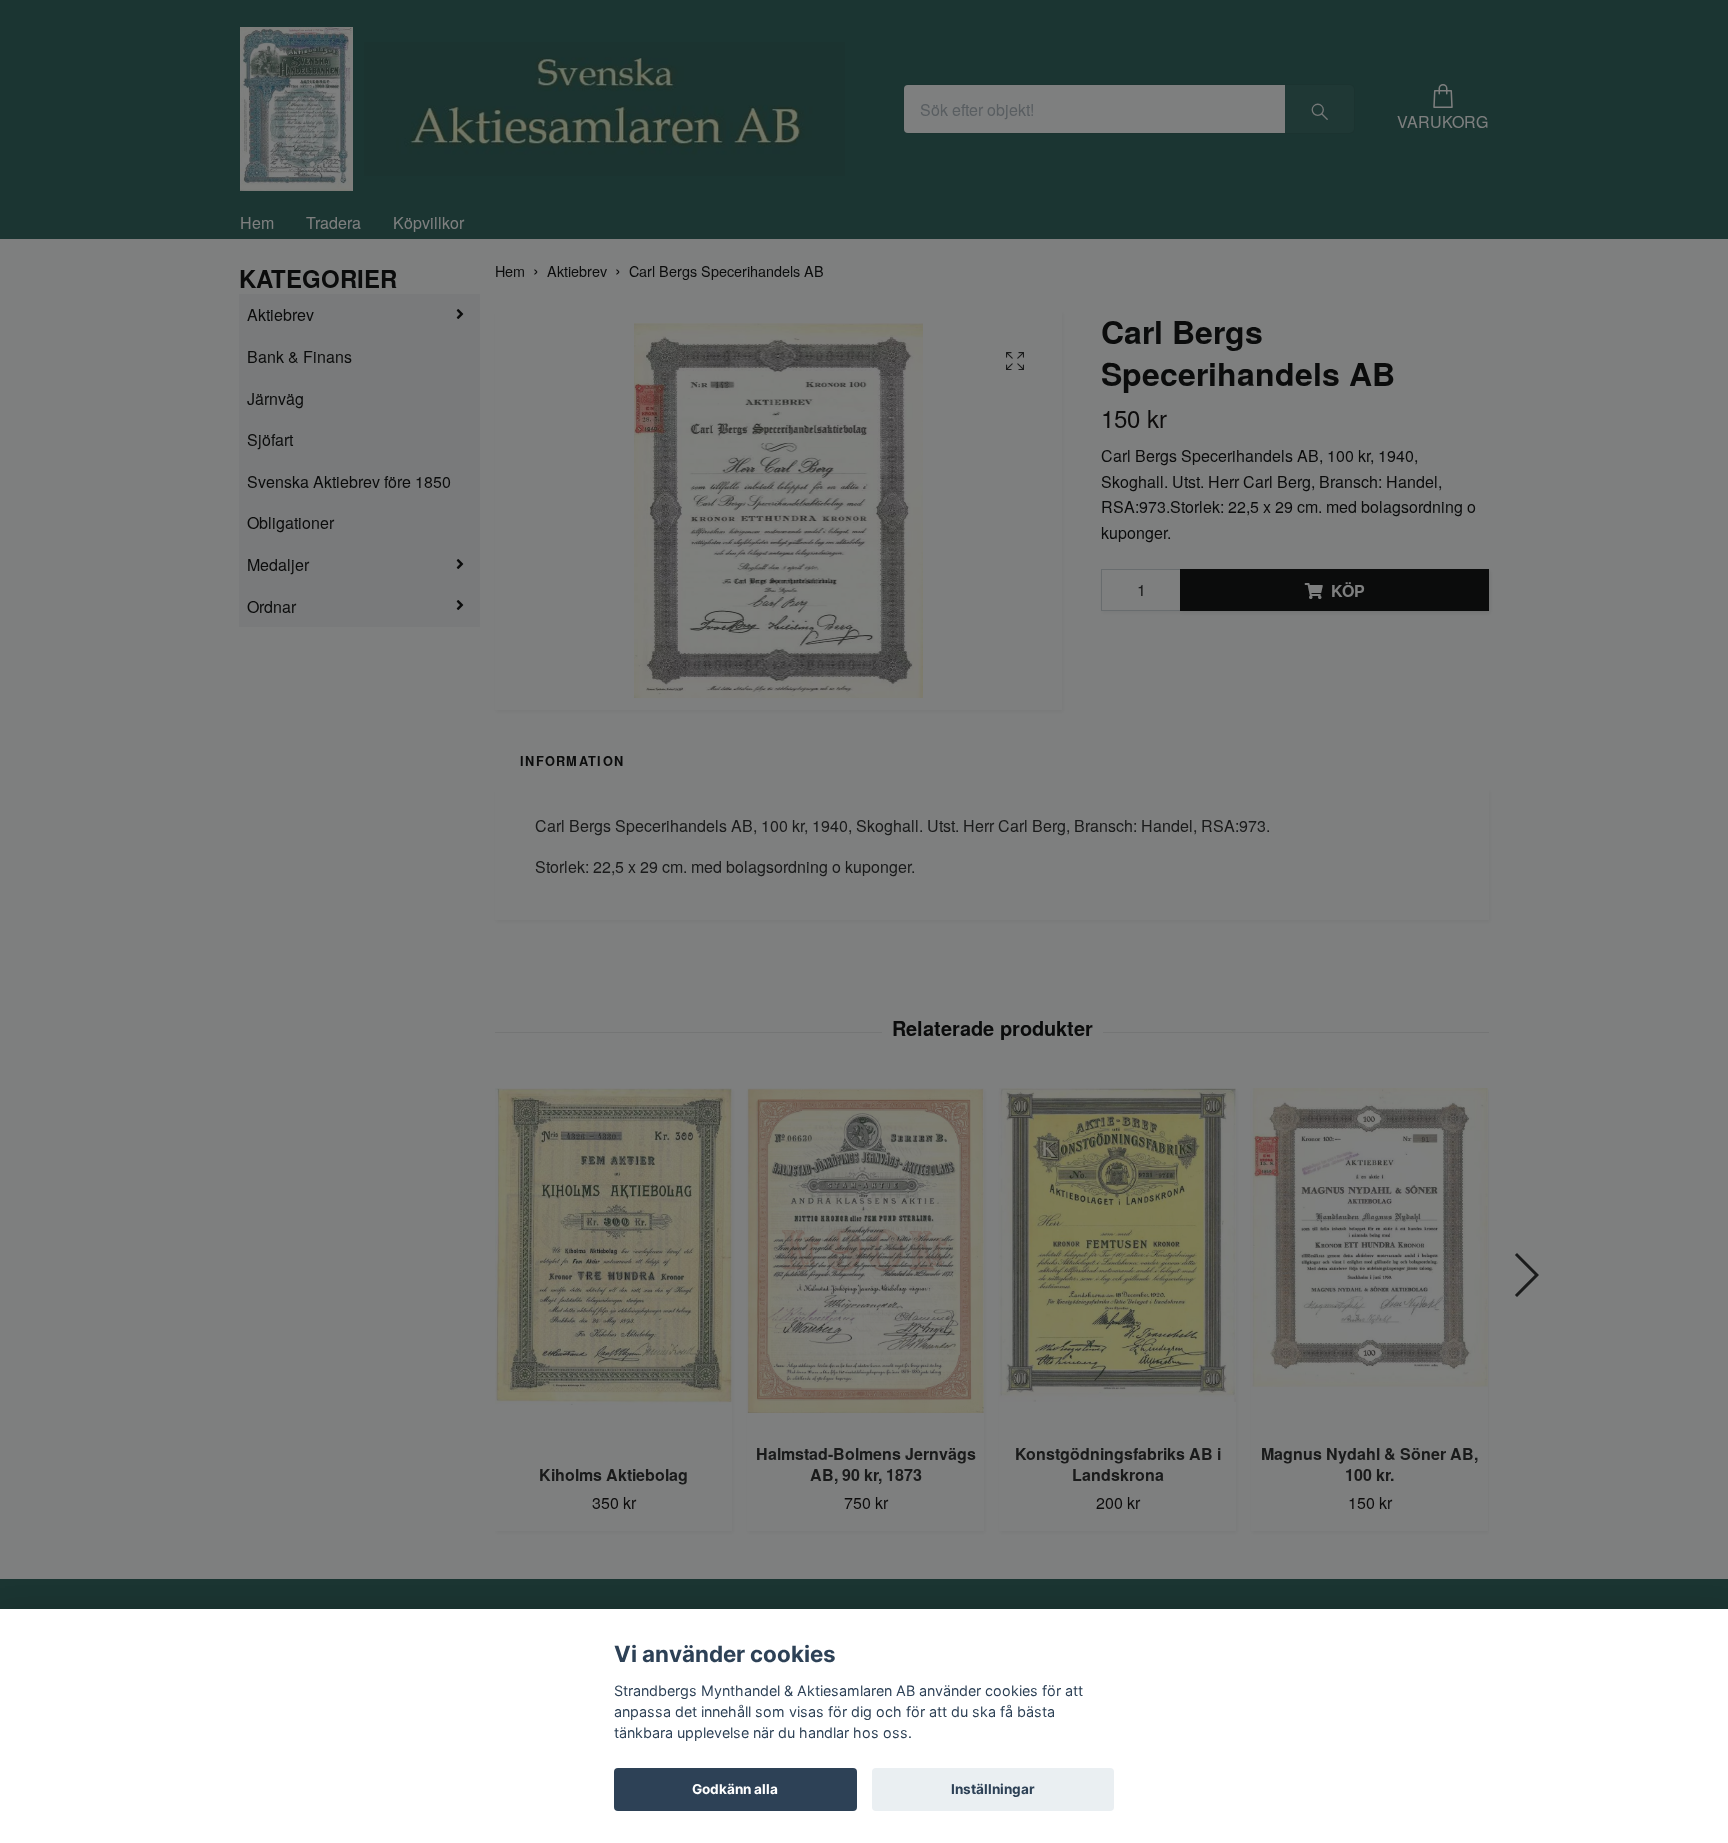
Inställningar (993, 1789)
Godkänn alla (735, 1789)
